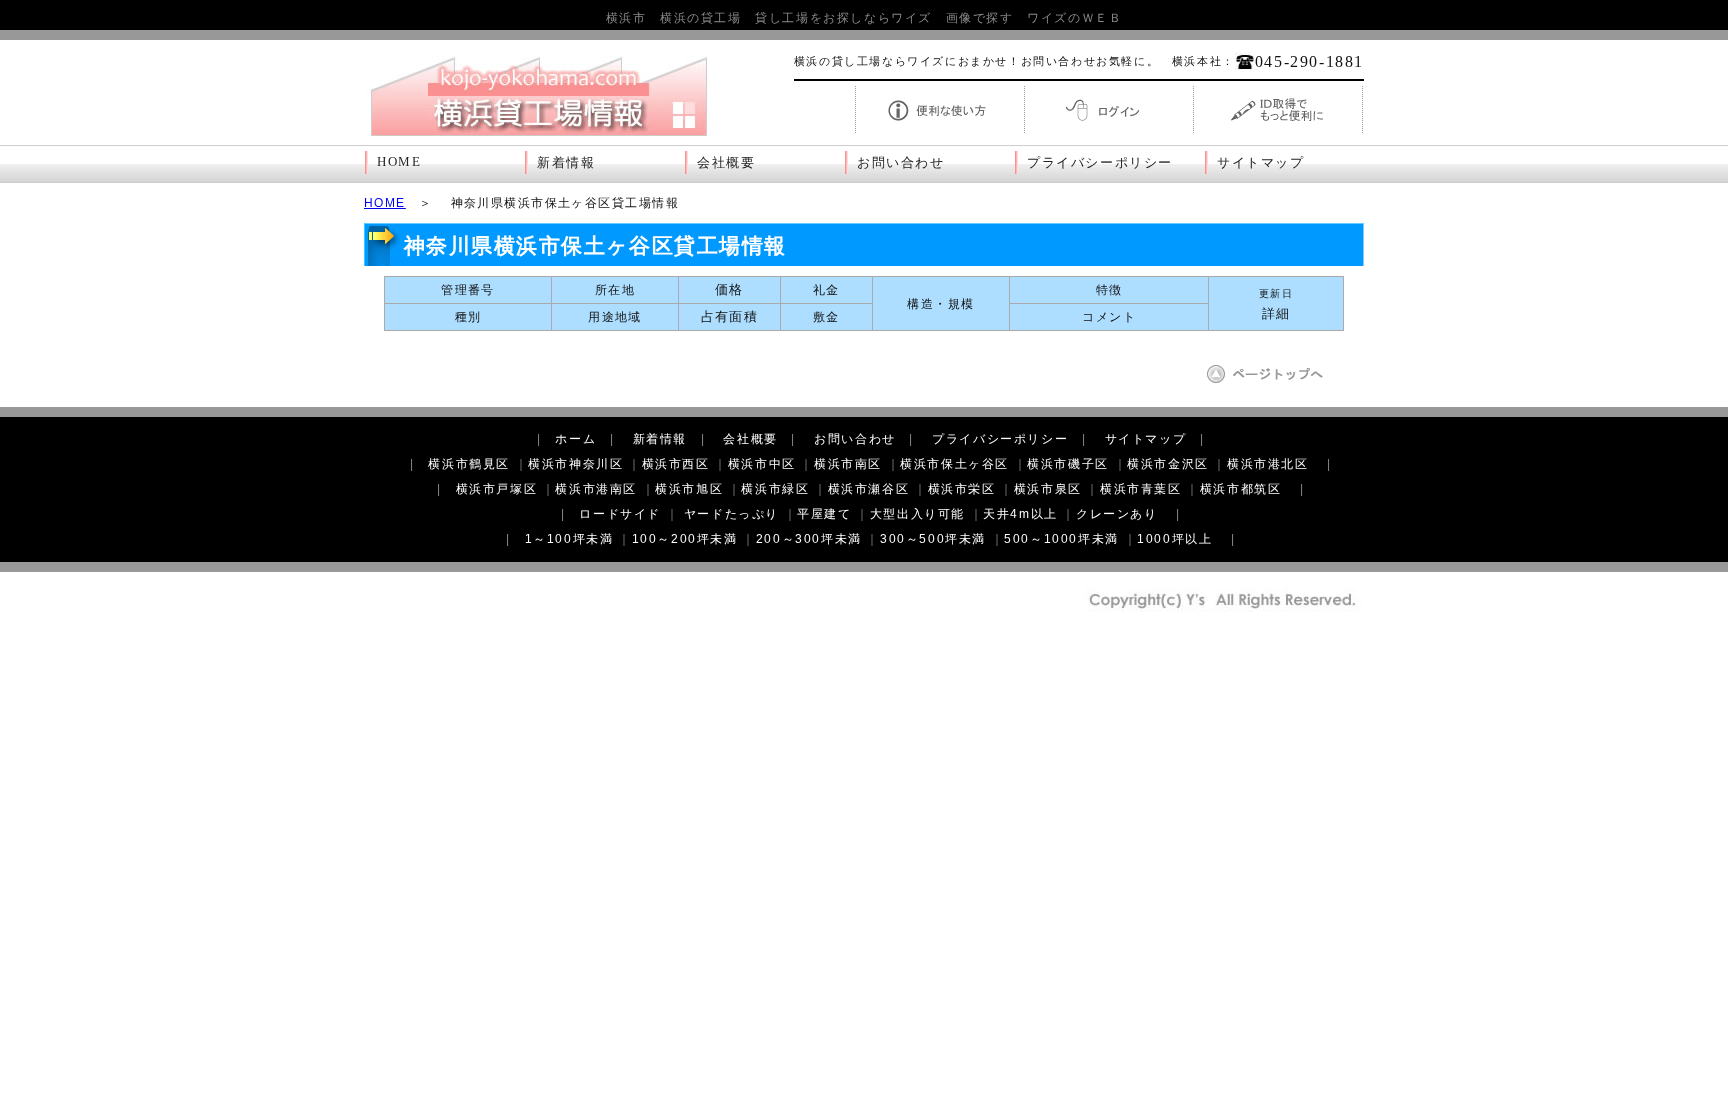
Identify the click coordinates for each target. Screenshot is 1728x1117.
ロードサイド (620, 514)
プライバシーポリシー (1100, 163)
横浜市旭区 (689, 489)
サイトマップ (1261, 163)
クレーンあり (1117, 514)
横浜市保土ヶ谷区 (954, 464)
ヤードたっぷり (731, 514)
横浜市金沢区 (1168, 464)
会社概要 (726, 163)
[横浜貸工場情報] (539, 136)
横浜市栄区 (962, 489)
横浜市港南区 (596, 489)
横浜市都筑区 (1241, 489)
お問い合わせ (901, 163)
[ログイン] (1109, 131)
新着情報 (566, 163)
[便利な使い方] (940, 131)
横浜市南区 (848, 464)
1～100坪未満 (569, 539)
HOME (399, 162)
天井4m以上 (1020, 514)
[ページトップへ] (1272, 381)
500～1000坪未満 (1061, 539)
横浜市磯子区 (1068, 464)
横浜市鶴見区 (469, 464)
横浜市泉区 (1048, 489)
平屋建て (824, 514)
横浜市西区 (676, 464)
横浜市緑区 (775, 489)
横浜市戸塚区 (497, 489)
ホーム (575, 439)
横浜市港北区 (1268, 464)
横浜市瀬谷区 (869, 489)
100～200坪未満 (685, 539)
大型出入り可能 (917, 514)
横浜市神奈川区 (575, 464)
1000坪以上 (1174, 539)
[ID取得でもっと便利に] (1278, 131)
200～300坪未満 (809, 539)
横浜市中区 (762, 464)
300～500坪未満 (933, 539)
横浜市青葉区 (1141, 489)
